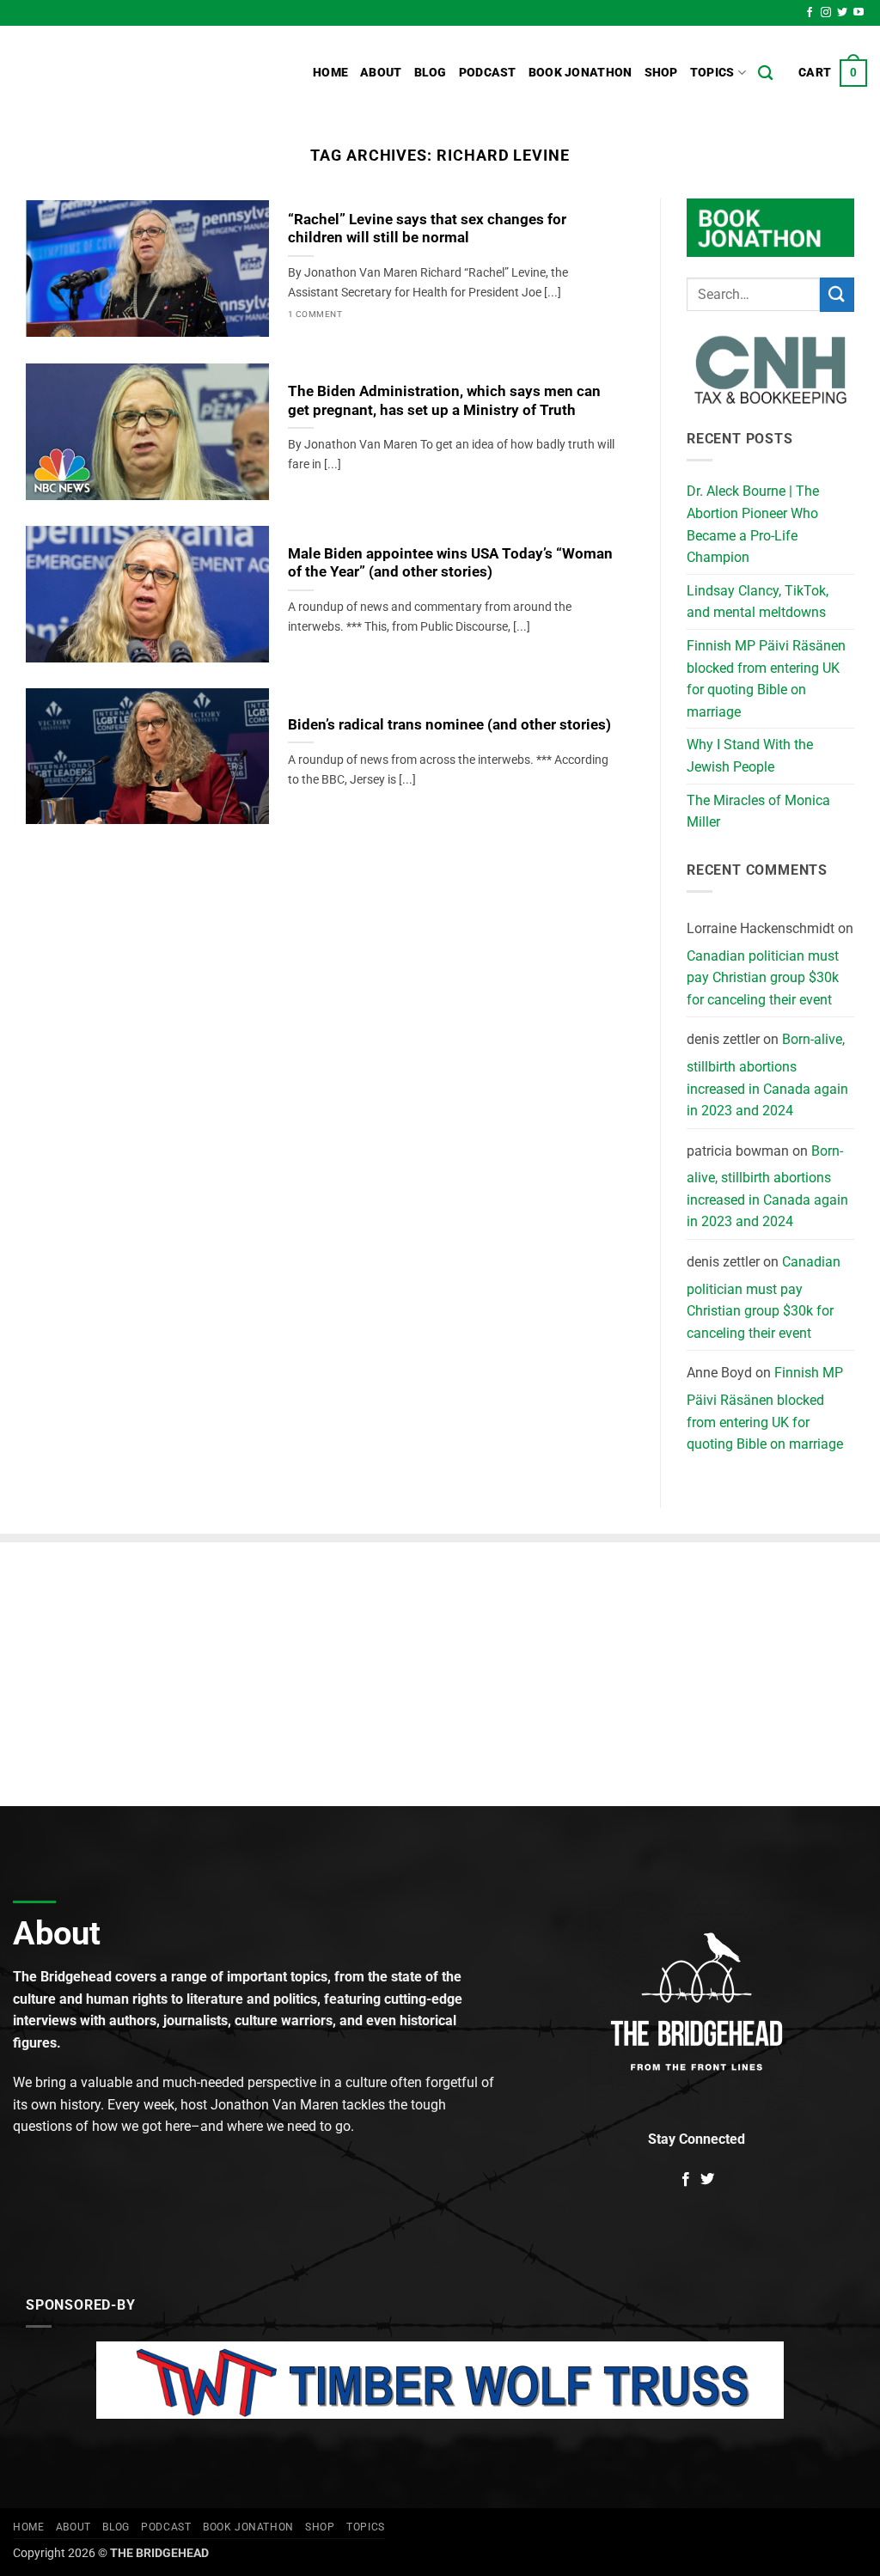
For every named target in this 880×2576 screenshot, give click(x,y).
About (381, 73)
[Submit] (837, 294)
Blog (431, 73)
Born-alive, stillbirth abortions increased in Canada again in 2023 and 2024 (767, 1075)
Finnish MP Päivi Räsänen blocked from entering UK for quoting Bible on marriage (766, 679)
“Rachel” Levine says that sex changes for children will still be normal (427, 229)
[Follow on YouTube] (859, 13)
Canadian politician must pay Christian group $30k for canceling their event (763, 978)
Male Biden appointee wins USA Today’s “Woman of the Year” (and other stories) (450, 563)
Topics (712, 73)
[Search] (765, 73)
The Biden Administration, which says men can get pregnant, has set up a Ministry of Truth (444, 401)
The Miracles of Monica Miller (758, 812)
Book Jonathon (581, 73)
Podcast (488, 73)
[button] (833, 73)
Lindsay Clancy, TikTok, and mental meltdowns (758, 602)
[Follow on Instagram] (826, 13)
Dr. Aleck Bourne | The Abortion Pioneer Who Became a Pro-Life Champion (753, 524)
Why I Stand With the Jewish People (750, 756)
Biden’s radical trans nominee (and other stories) (449, 725)
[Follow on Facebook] (810, 13)
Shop (661, 73)
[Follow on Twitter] (842, 13)
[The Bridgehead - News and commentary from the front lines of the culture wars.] (129, 73)
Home (330, 73)
